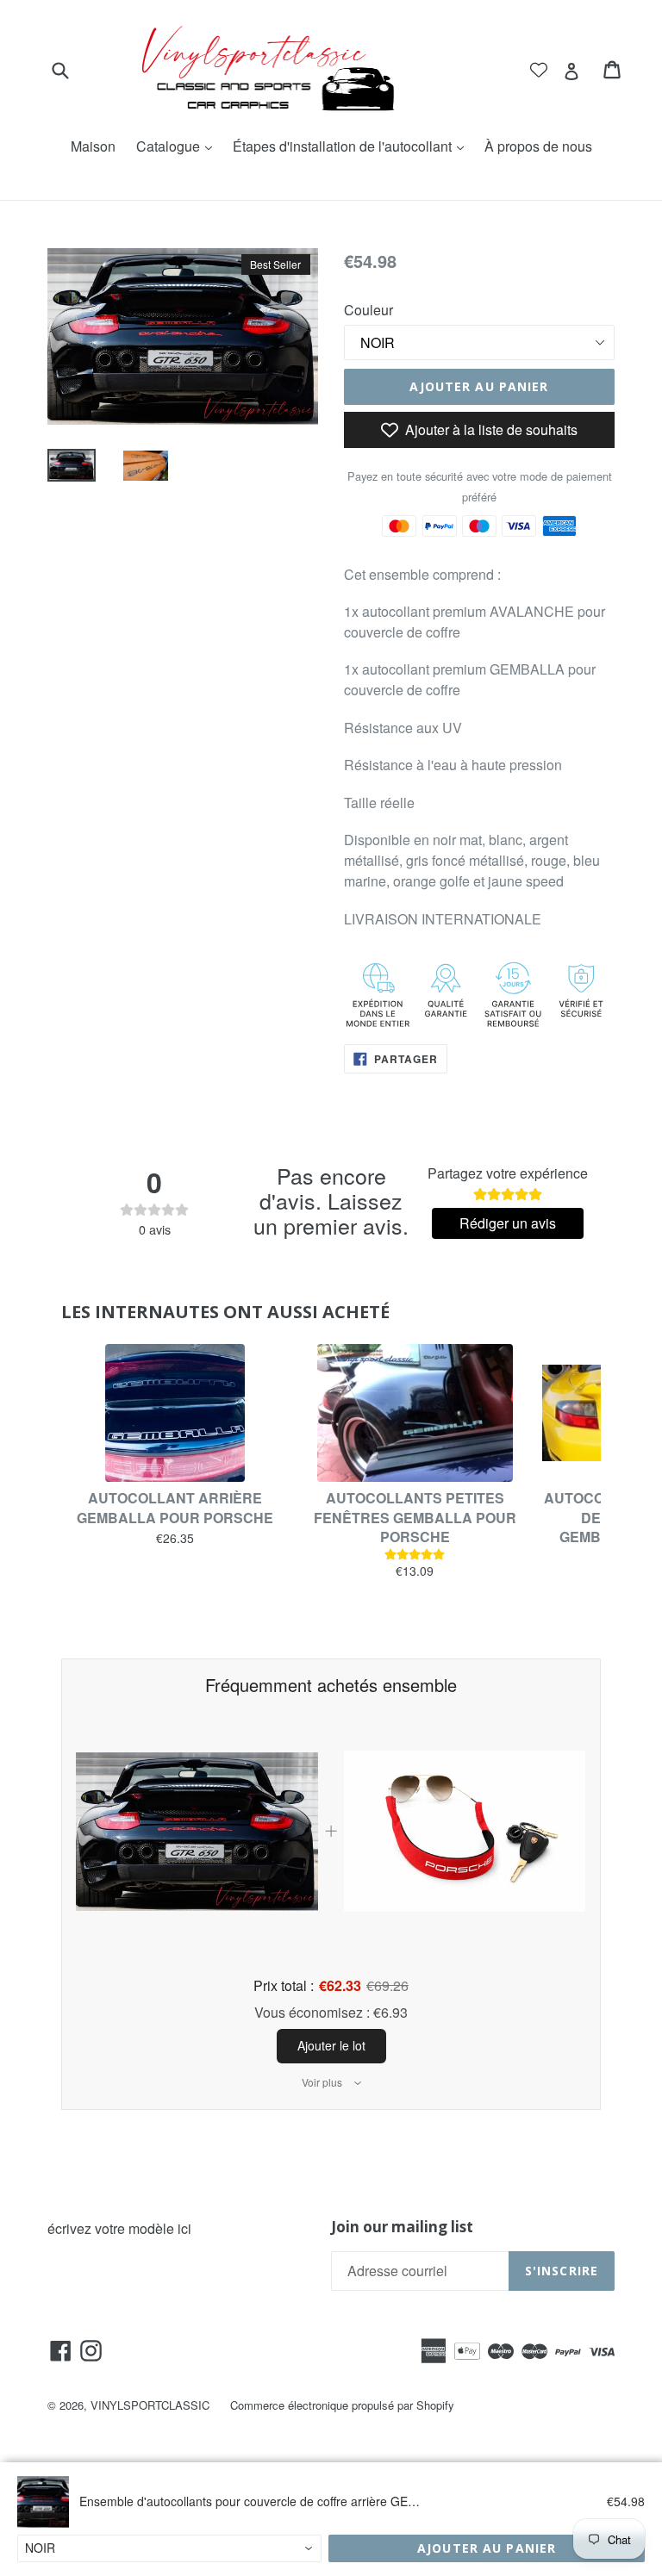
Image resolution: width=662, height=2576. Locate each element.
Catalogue (178, 146)
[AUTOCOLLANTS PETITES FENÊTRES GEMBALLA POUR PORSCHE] (415, 1413)
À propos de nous (538, 146)
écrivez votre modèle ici (119, 2228)
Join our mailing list (402, 2227)
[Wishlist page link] (539, 70)
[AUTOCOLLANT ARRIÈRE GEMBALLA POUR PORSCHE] (175, 1413)
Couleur (368, 310)
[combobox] (169, 2548)
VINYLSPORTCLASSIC (150, 2405)
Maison (93, 146)
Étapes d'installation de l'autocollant (353, 146)
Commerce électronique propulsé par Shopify (342, 2405)
